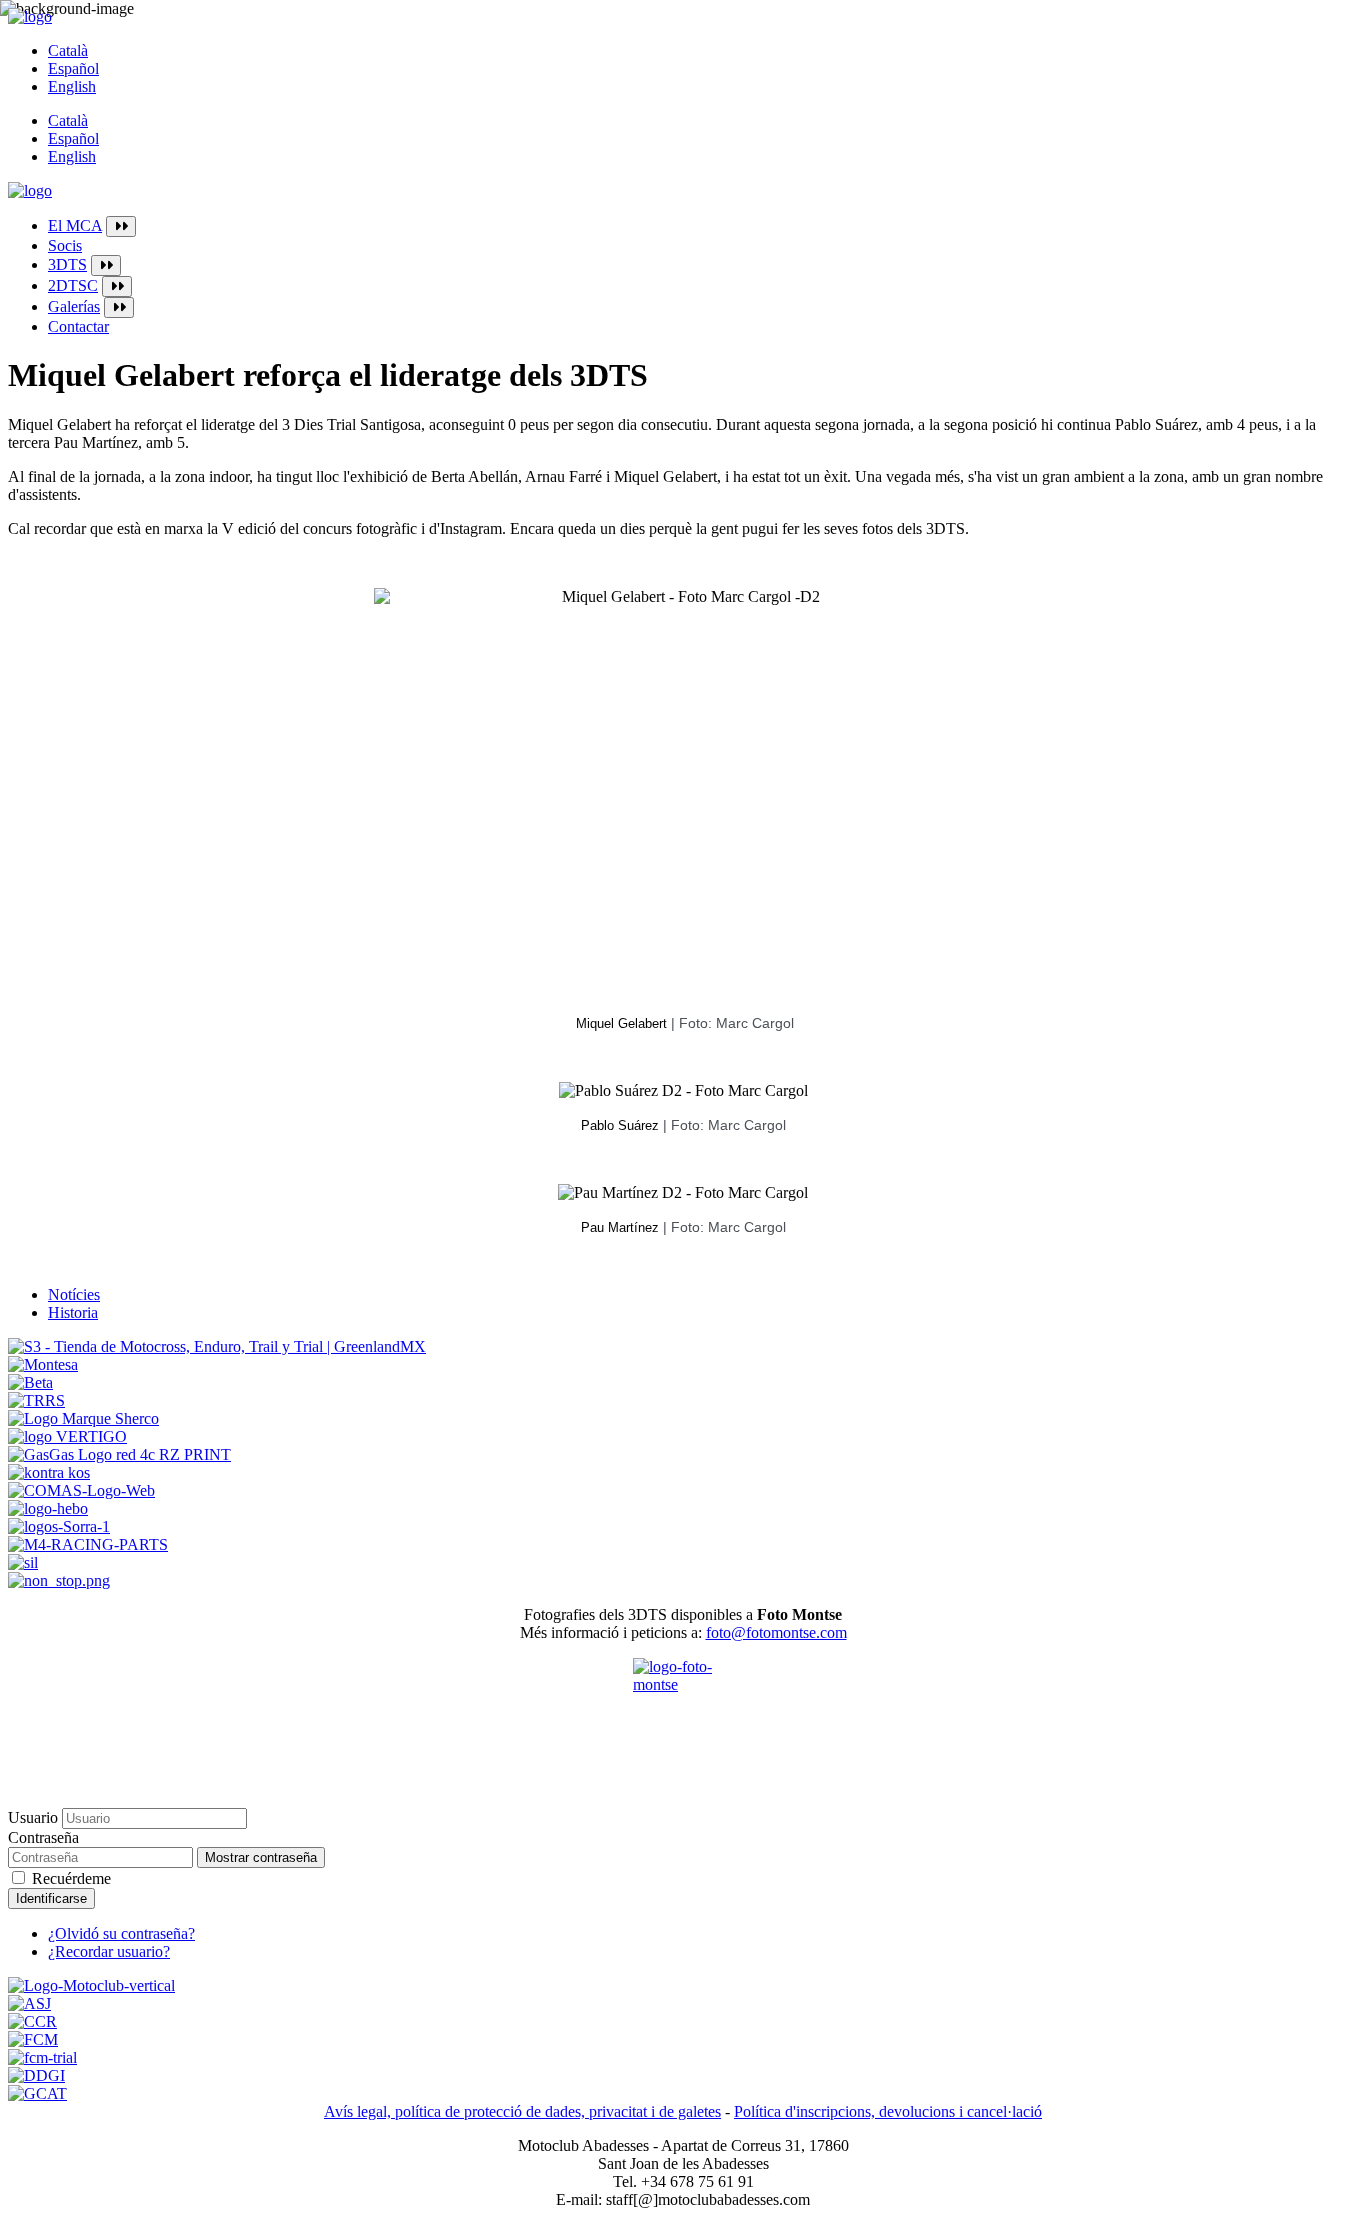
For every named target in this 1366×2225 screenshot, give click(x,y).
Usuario (33, 1817)
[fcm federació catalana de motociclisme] (33, 2039)
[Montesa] (43, 1364)
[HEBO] (48, 1508)
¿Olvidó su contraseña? (121, 1933)
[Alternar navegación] (121, 226)
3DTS (67, 264)
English (72, 86)
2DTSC (73, 285)
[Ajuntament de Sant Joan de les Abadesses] (29, 2003)
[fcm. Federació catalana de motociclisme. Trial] (42, 2057)
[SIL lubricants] (23, 1562)
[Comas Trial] (81, 1490)
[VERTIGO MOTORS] (67, 1436)
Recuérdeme (71, 1878)
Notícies (74, 1294)
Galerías (74, 306)
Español (73, 68)
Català (68, 50)
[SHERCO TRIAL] (83, 1418)
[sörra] (59, 1526)
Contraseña (43, 1837)
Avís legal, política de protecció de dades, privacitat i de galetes (522, 2111)
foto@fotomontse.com (776, 1632)
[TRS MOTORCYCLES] (36, 1400)
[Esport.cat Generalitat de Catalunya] (37, 2093)
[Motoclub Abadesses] (91, 1985)
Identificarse (51, 1898)
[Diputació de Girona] (36, 2075)
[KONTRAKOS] (49, 1472)
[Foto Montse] (683, 1708)
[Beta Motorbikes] (30, 1382)
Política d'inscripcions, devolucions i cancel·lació (888, 2111)
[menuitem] (703, 226)
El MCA (75, 225)
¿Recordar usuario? (109, 1951)
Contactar (78, 326)
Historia (73, 1312)
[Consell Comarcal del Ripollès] (32, 2021)
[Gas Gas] (119, 1454)
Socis (65, 245)
